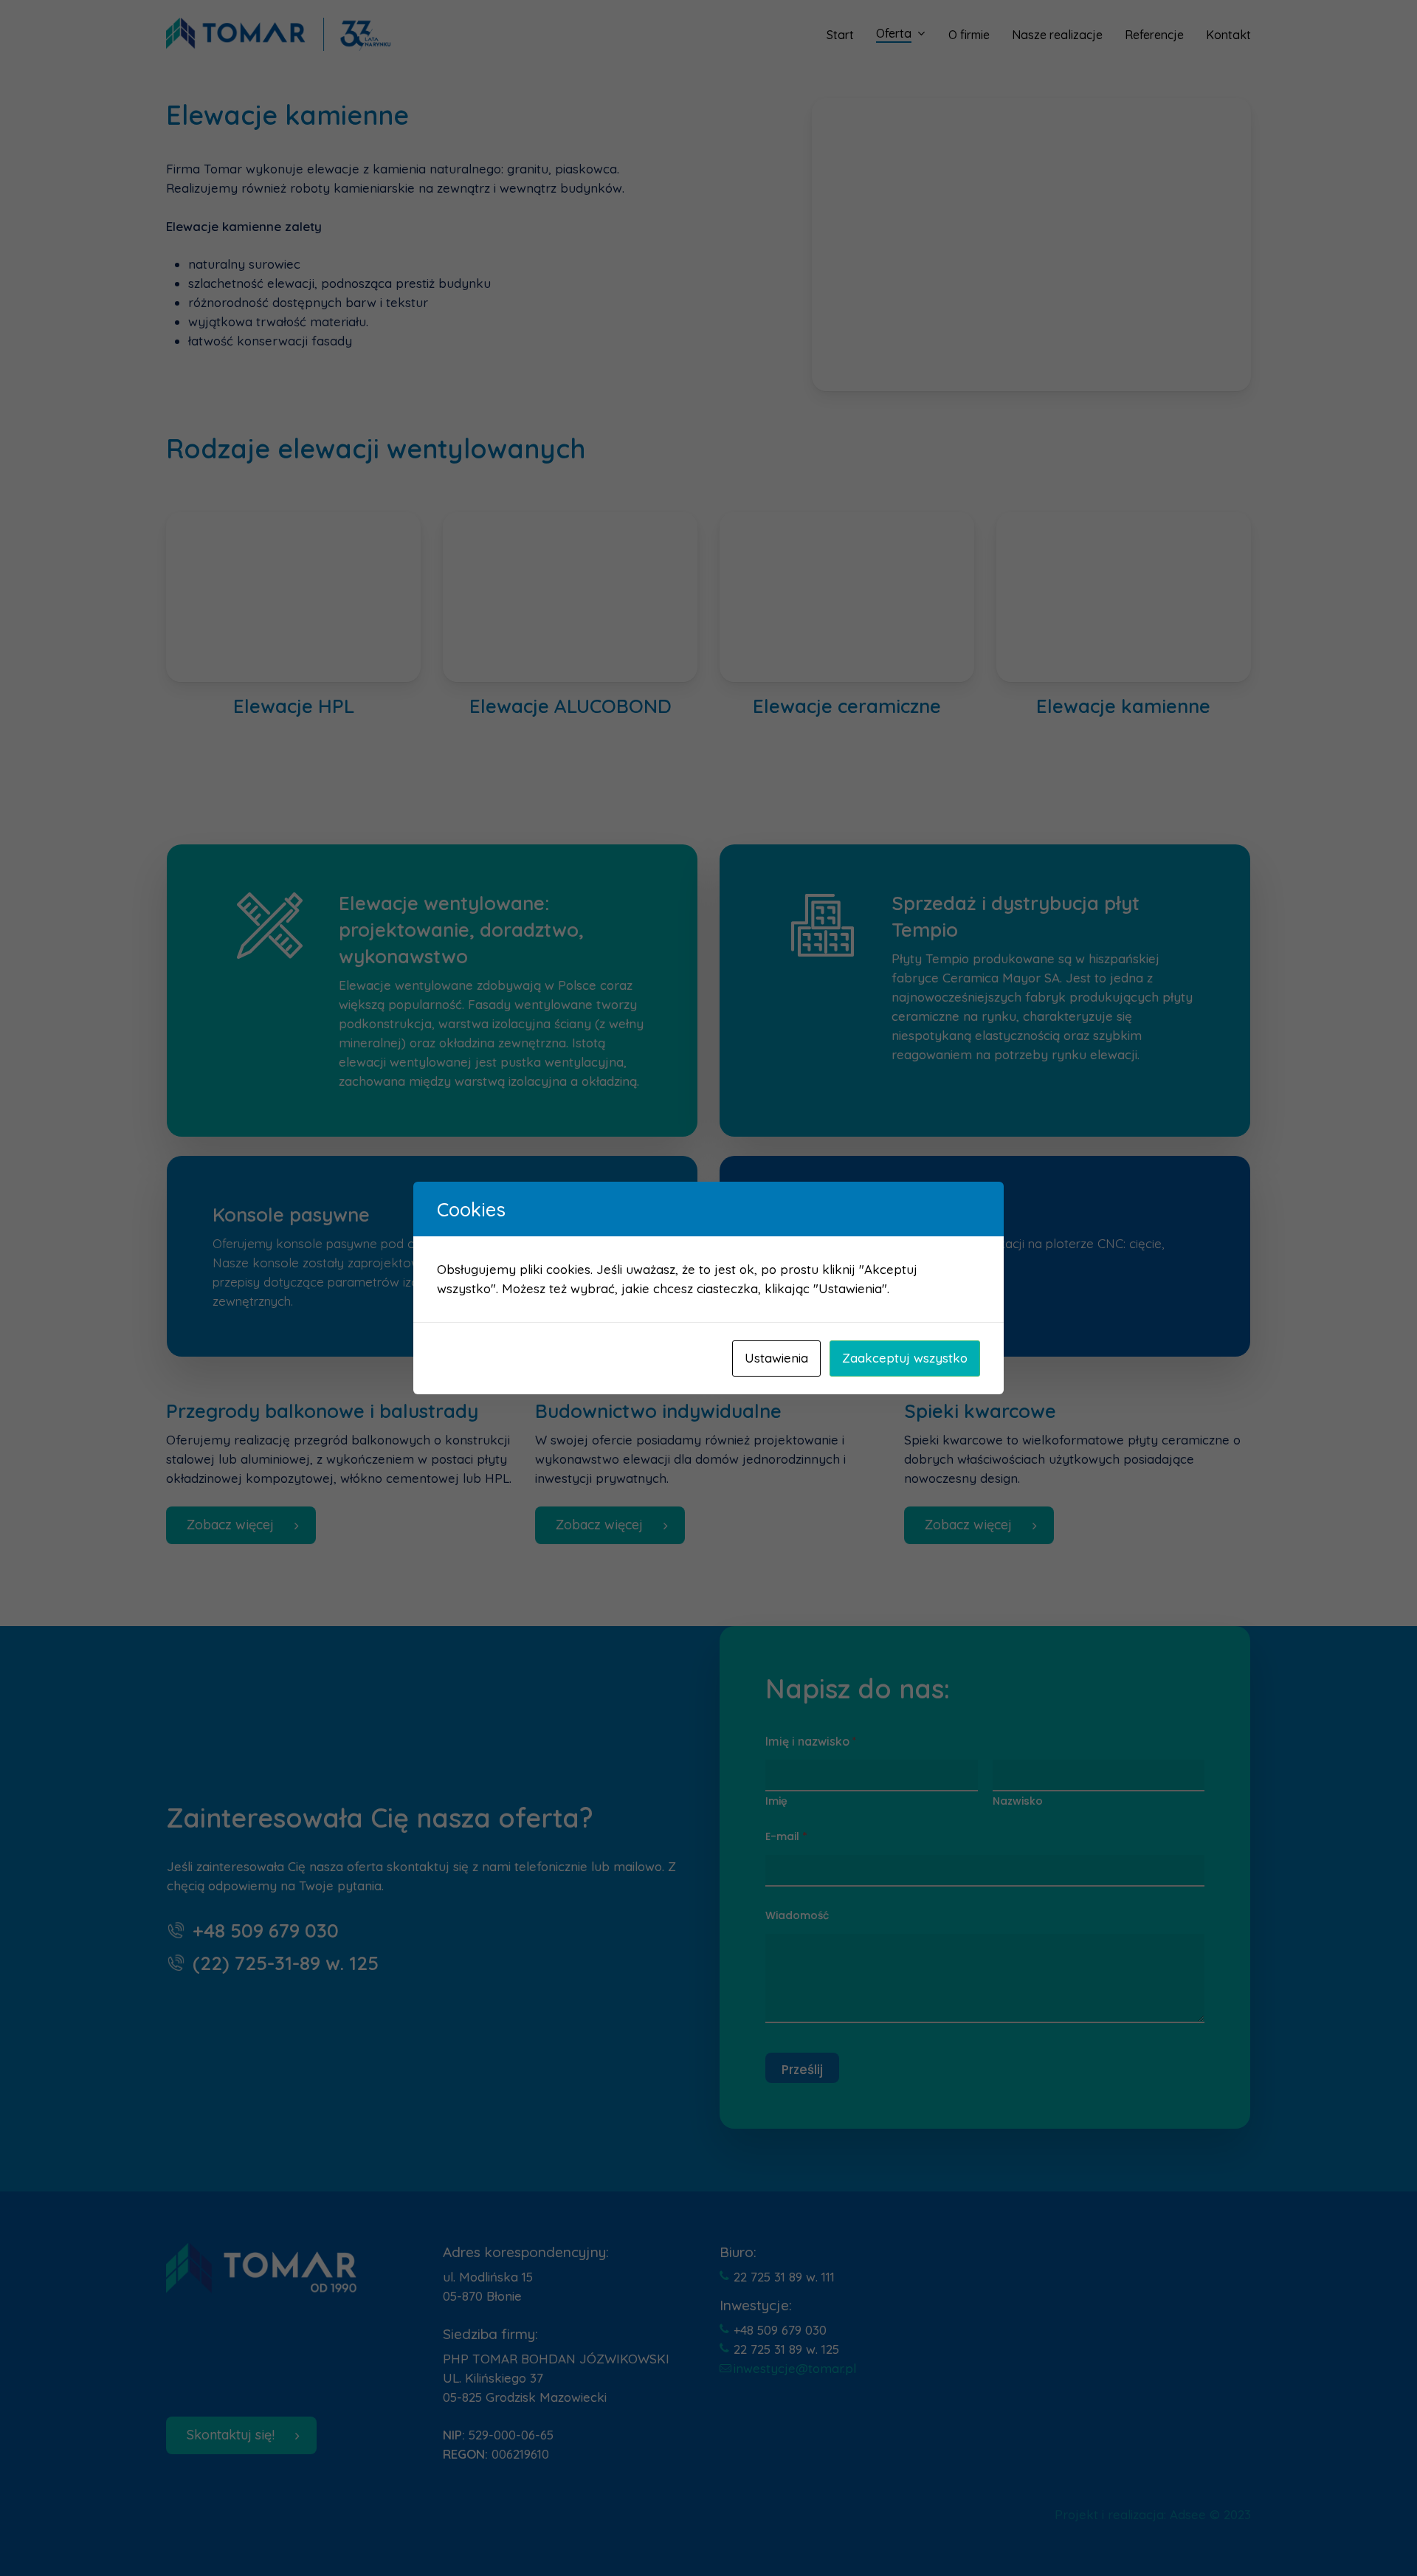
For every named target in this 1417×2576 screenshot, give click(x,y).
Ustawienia (776, 1358)
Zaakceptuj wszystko (905, 1358)
